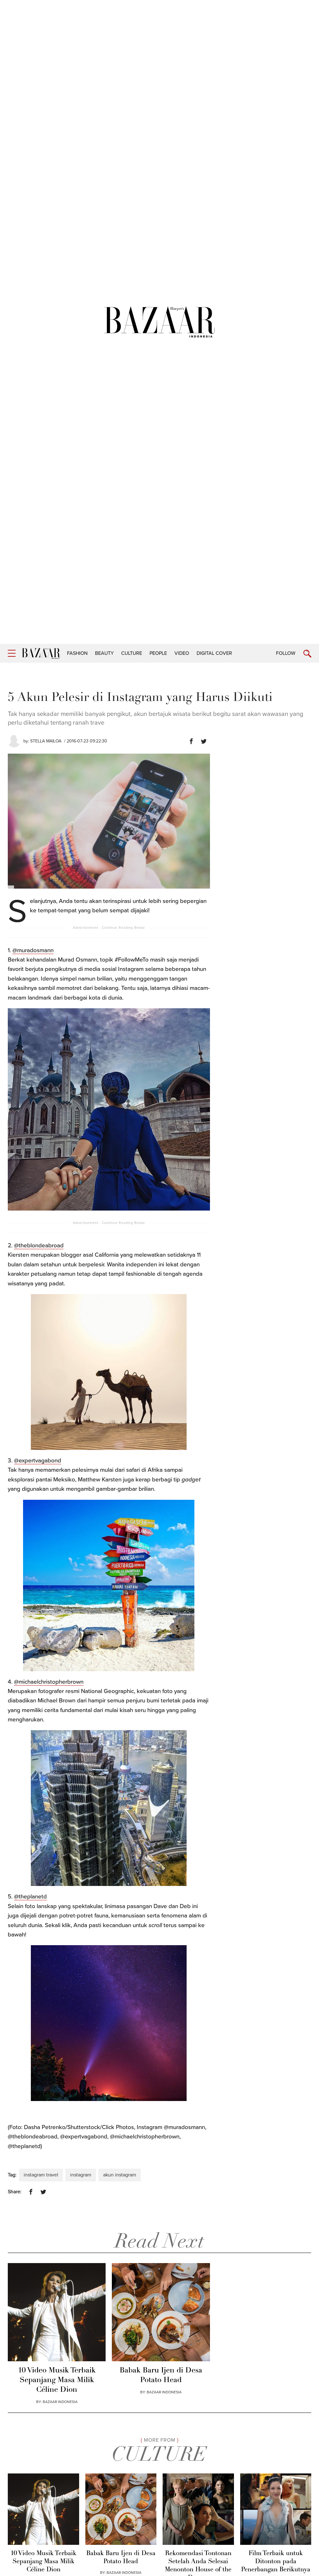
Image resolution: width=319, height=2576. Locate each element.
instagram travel (41, 2175)
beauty (104, 653)
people (158, 653)
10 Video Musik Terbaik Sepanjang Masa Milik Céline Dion (57, 2380)
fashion (77, 653)
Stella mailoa (46, 741)
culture (132, 653)
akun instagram (120, 2175)
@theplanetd (30, 1897)
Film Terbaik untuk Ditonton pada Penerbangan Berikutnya (276, 2562)
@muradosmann (33, 950)
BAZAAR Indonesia (60, 2402)
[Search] (307, 654)
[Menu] (12, 653)
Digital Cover (214, 653)
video (182, 653)
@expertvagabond (38, 1461)
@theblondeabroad (39, 1245)
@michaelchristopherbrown (49, 1682)
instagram (81, 2175)
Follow (286, 653)
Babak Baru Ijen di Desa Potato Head (161, 2375)
